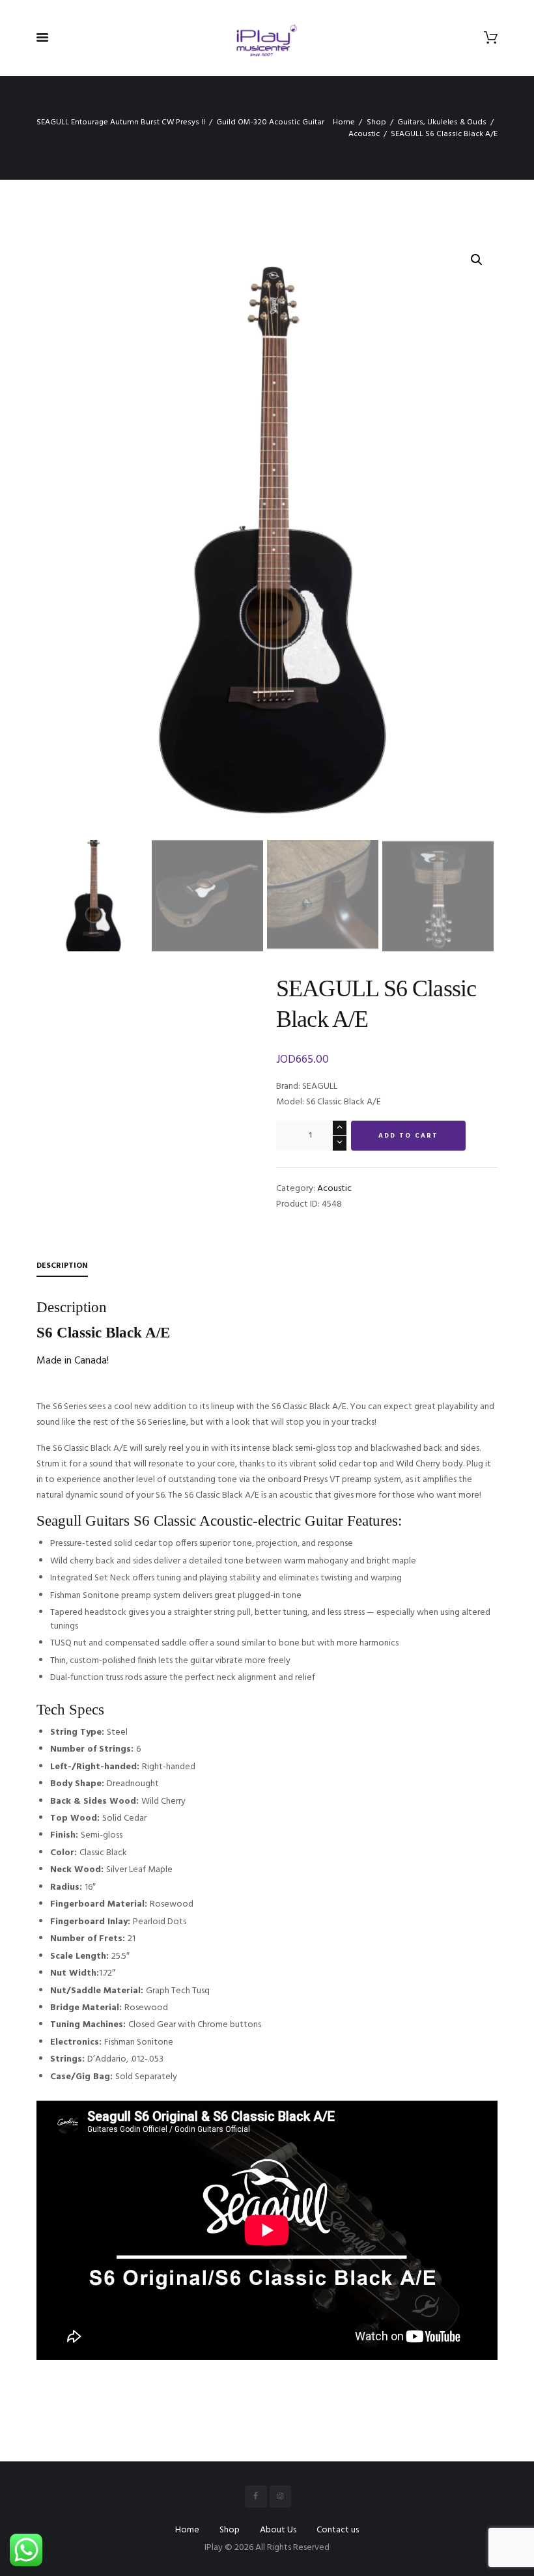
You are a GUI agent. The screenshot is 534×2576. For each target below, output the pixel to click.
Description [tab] (62, 1266)
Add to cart (408, 1136)
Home (344, 122)
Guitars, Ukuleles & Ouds (442, 122)
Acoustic (364, 134)
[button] (477, 260)
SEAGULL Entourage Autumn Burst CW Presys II (121, 122)
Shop (376, 122)
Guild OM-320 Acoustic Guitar (270, 122)
